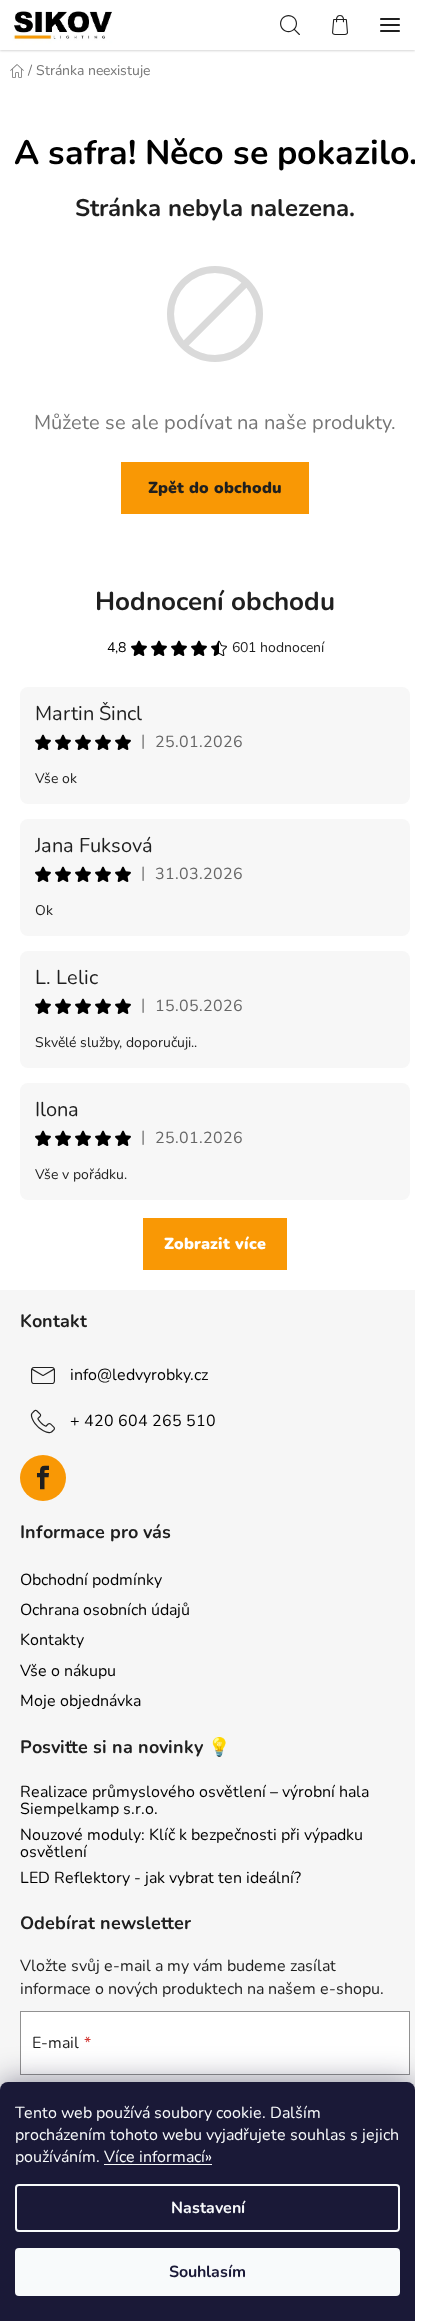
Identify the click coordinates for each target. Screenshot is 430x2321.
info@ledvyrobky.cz (139, 1375)
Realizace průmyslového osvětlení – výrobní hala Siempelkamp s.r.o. (194, 1801)
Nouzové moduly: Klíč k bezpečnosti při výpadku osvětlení (191, 1844)
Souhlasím (207, 2272)
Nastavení (208, 2208)
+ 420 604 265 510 (143, 1421)
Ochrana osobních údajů (105, 1610)
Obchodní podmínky (91, 1580)
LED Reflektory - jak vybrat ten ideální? (160, 1879)
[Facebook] (43, 1478)
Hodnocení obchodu (215, 601)
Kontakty (52, 1640)
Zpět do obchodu (215, 488)
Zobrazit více (215, 1244)
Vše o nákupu (68, 1671)
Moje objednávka (80, 1701)
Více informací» (158, 2157)
